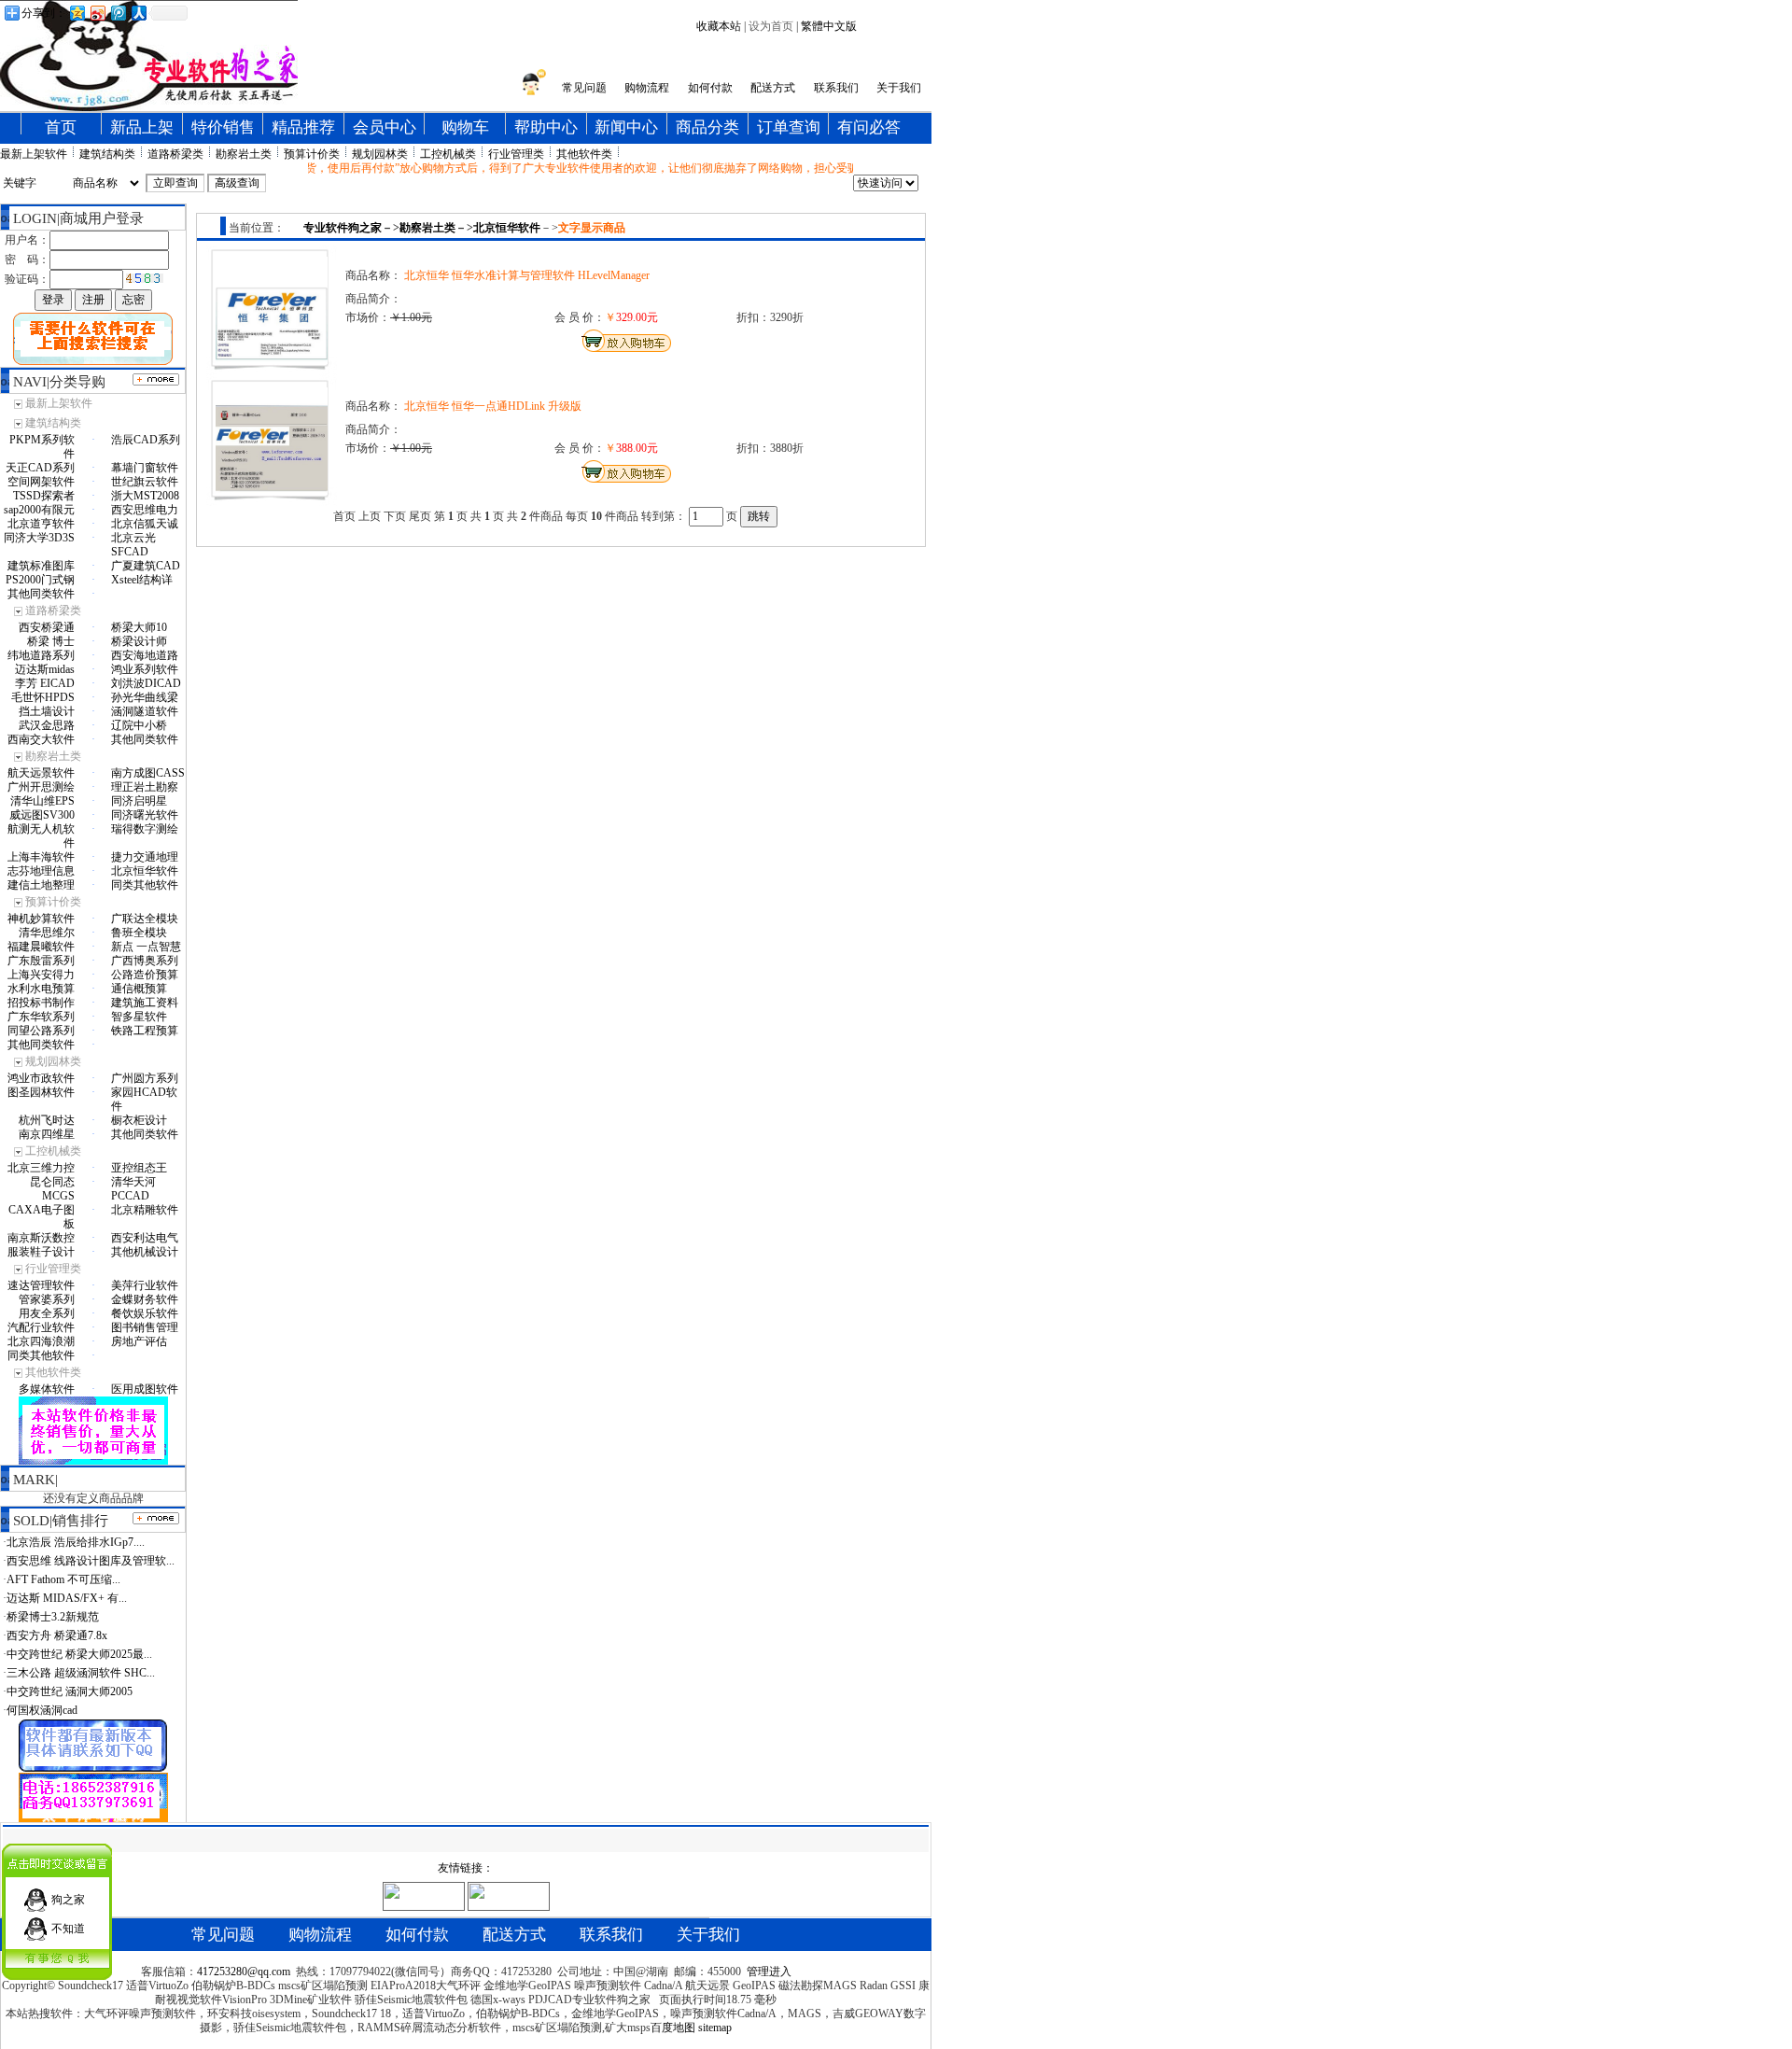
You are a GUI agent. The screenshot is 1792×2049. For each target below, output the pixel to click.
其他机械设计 (145, 1252)
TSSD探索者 (44, 496)
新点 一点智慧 (146, 947)
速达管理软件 (41, 1285)
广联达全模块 (145, 919)
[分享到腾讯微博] (118, 13)
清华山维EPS (42, 801)
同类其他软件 (145, 885)
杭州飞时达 (47, 1120)
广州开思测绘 (41, 787)
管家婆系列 (47, 1299)
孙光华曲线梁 (145, 697)
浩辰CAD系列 (146, 440)
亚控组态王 (139, 1168)
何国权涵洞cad (42, 1710)
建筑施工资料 (145, 1003)
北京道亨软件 (41, 524)
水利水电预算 (41, 989)
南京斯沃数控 (41, 1238)
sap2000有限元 (39, 510)
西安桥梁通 (47, 627)
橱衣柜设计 (139, 1120)
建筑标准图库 (41, 566)
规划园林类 (380, 154)
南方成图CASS (148, 773)
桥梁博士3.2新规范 (53, 1617)
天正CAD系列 (40, 468)
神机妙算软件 (41, 919)
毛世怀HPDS (43, 697)
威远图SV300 (42, 815)
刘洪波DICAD (146, 683)
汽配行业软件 (41, 1327)
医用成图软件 (145, 1389)
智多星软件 (139, 1017)
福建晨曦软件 (41, 947)
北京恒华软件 (145, 871)
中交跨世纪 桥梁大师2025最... (79, 1654)
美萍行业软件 (145, 1285)
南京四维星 (47, 1134)
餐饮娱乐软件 (145, 1313)
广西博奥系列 (145, 961)
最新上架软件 (34, 154)
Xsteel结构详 (142, 580)
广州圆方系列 (145, 1078)
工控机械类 (448, 154)
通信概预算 (139, 989)
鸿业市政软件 (41, 1078)
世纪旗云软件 (145, 482)
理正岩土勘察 (145, 787)
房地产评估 (139, 1341)
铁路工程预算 (145, 1031)
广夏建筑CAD (146, 566)
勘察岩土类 (244, 154)
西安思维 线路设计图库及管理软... (91, 1561)
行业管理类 (516, 154)
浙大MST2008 (145, 496)
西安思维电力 (145, 510)
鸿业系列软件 (145, 669)
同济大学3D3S (39, 538)
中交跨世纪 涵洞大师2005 (70, 1691)
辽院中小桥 (139, 725)
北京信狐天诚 (145, 524)
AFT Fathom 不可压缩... (63, 1579)
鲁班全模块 (139, 933)
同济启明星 (139, 801)
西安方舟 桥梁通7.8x (57, 1635)
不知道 (68, 1929)
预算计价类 (312, 154)
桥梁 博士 (51, 641)
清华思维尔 (47, 933)
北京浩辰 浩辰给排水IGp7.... (76, 1542)
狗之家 (68, 1900)
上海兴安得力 (41, 975)
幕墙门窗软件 (145, 468)
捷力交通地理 (145, 857)
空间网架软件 (41, 482)
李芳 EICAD (45, 683)
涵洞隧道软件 (145, 711)
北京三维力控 (41, 1168)
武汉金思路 (47, 725)
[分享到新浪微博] (97, 13)
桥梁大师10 (139, 627)
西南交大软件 (41, 739)
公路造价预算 (145, 975)
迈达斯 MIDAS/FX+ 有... (67, 1598)
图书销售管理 (145, 1327)
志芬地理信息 (41, 871)
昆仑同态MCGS (52, 1189)
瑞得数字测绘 (145, 829)
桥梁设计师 (139, 641)
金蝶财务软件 (145, 1299)
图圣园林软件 (41, 1092)
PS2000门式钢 (40, 580)
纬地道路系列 (41, 655)
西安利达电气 (145, 1238)
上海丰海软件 (41, 857)
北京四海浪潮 (41, 1341)
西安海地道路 (145, 655)
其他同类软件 (41, 594)
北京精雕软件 (145, 1210)
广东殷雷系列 (41, 961)
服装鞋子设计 (41, 1252)
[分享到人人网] (138, 13)
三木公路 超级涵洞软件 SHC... (81, 1673)
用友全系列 (47, 1313)
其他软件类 (584, 154)
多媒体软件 (47, 1389)
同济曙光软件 (145, 815)
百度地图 (673, 2028)
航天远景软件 (41, 773)
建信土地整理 (41, 885)
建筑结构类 (107, 154)
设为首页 (771, 26)
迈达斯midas (45, 669)
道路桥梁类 (175, 154)
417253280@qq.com (244, 1972)
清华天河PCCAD (133, 1189)
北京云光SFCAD (133, 545)
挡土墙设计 (47, 711)
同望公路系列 (41, 1031)
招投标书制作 (41, 1003)
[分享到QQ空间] (77, 13)
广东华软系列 (41, 1017)
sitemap (715, 2028)
